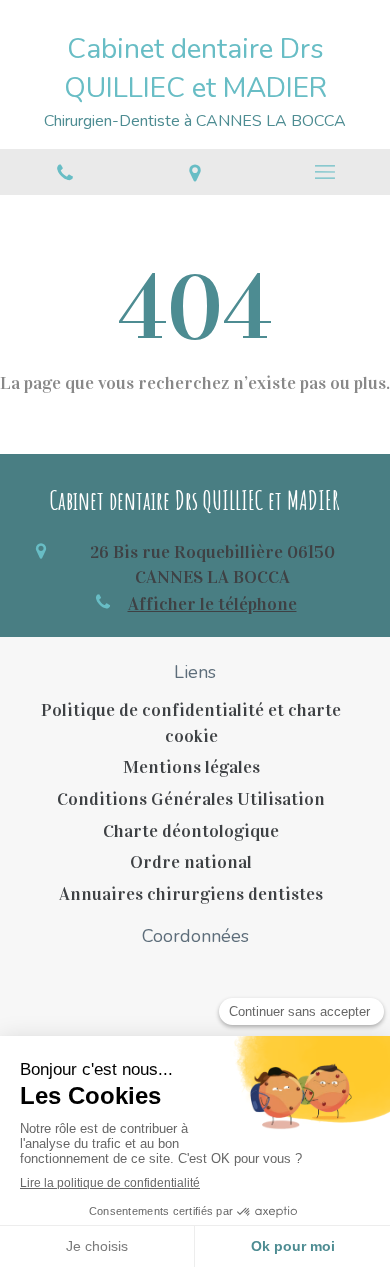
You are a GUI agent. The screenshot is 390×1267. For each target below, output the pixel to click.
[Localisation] (195, 172)
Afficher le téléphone (212, 604)
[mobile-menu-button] (325, 172)
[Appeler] (65, 172)
